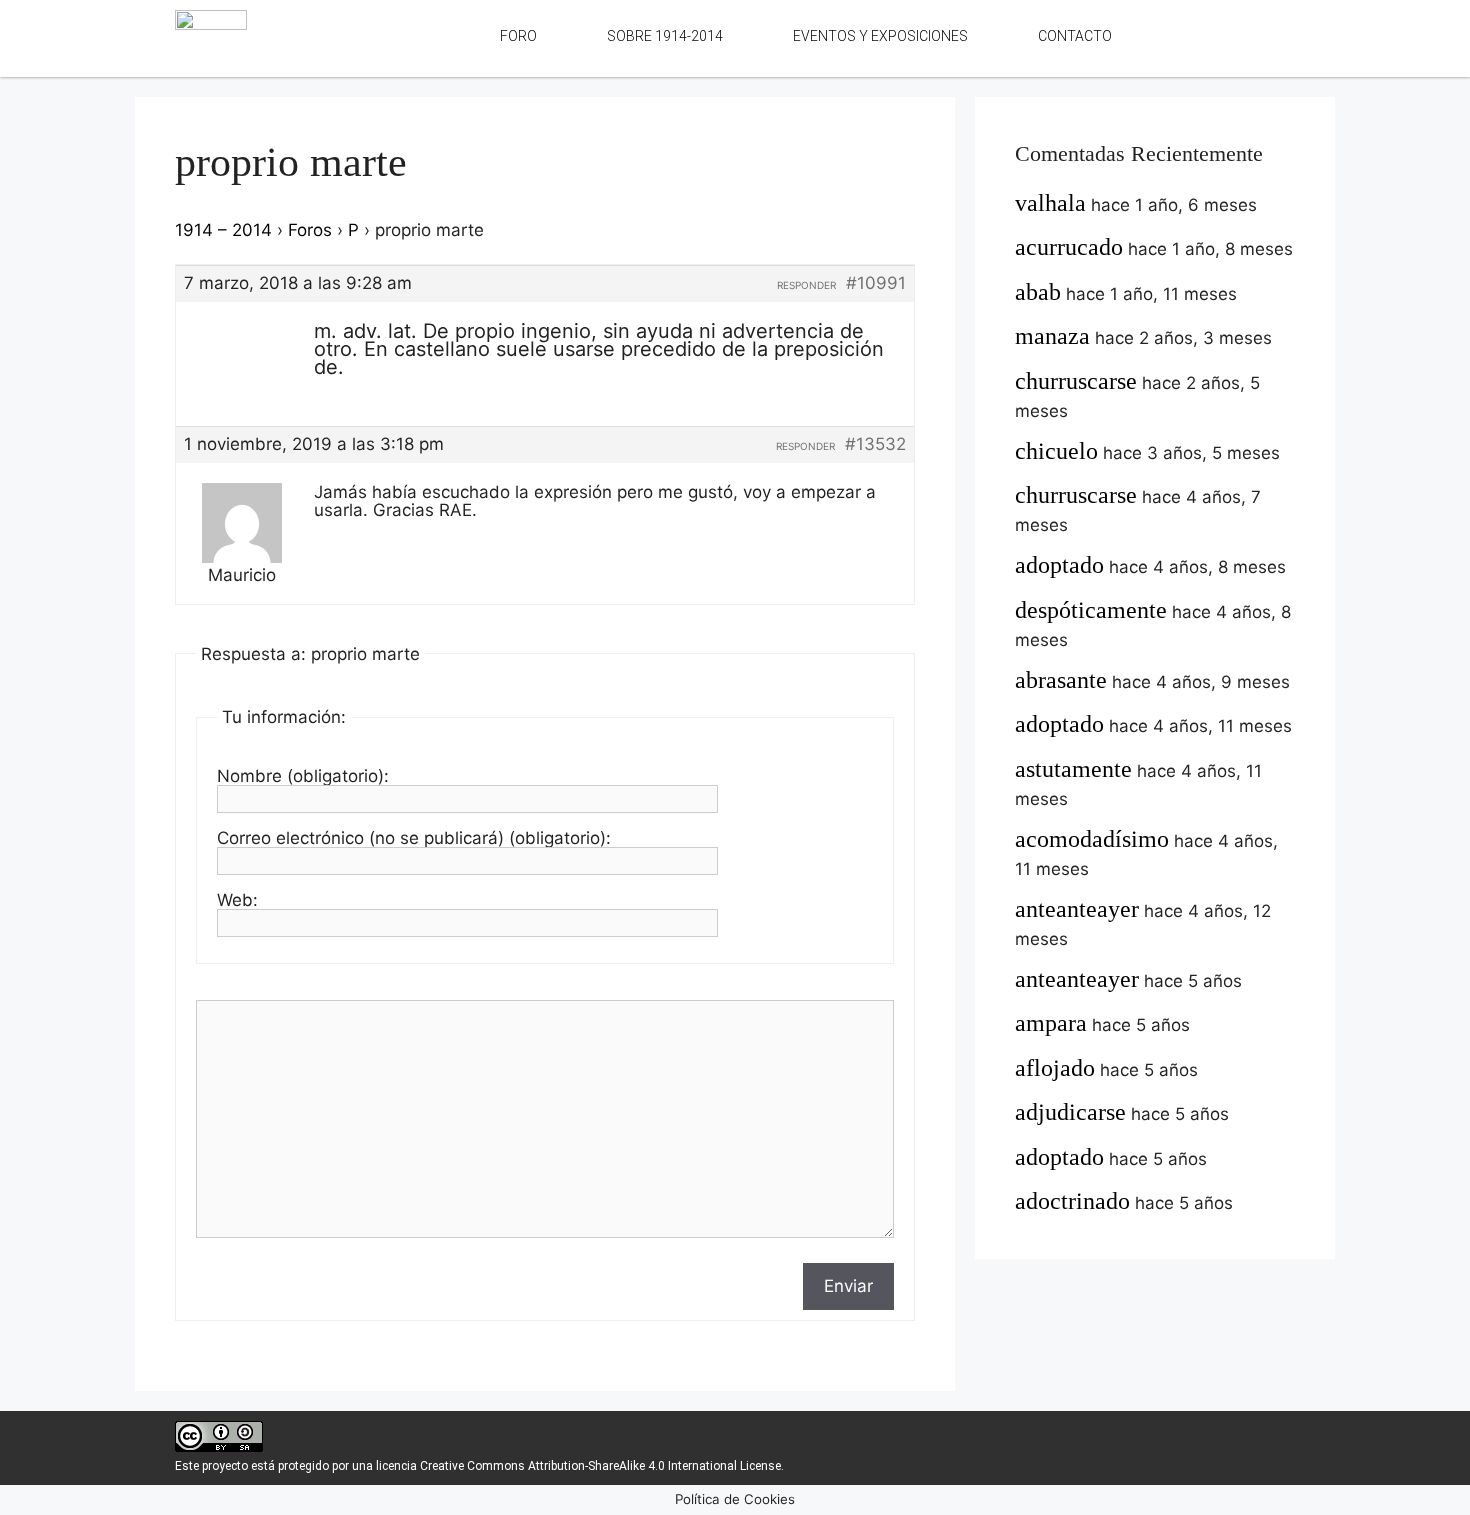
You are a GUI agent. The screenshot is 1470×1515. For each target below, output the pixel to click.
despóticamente (1091, 610)
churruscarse (1076, 381)
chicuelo (1056, 451)
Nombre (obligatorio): (303, 776)
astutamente (1073, 769)
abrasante (1061, 680)
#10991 (876, 283)
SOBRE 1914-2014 (665, 36)
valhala (1050, 203)
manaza (1052, 336)
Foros (310, 230)
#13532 (875, 444)
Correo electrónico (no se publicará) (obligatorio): (414, 838)
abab (1038, 292)
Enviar (848, 1286)
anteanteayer (1077, 909)
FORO (518, 36)
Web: (237, 900)
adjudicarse (1070, 1112)
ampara (1051, 1023)
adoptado (1059, 565)
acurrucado (1069, 247)
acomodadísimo (1092, 839)
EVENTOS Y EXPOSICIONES (880, 36)
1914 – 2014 (223, 230)
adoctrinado (1072, 1201)
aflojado (1055, 1068)
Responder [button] (806, 285)
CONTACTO (1075, 36)
